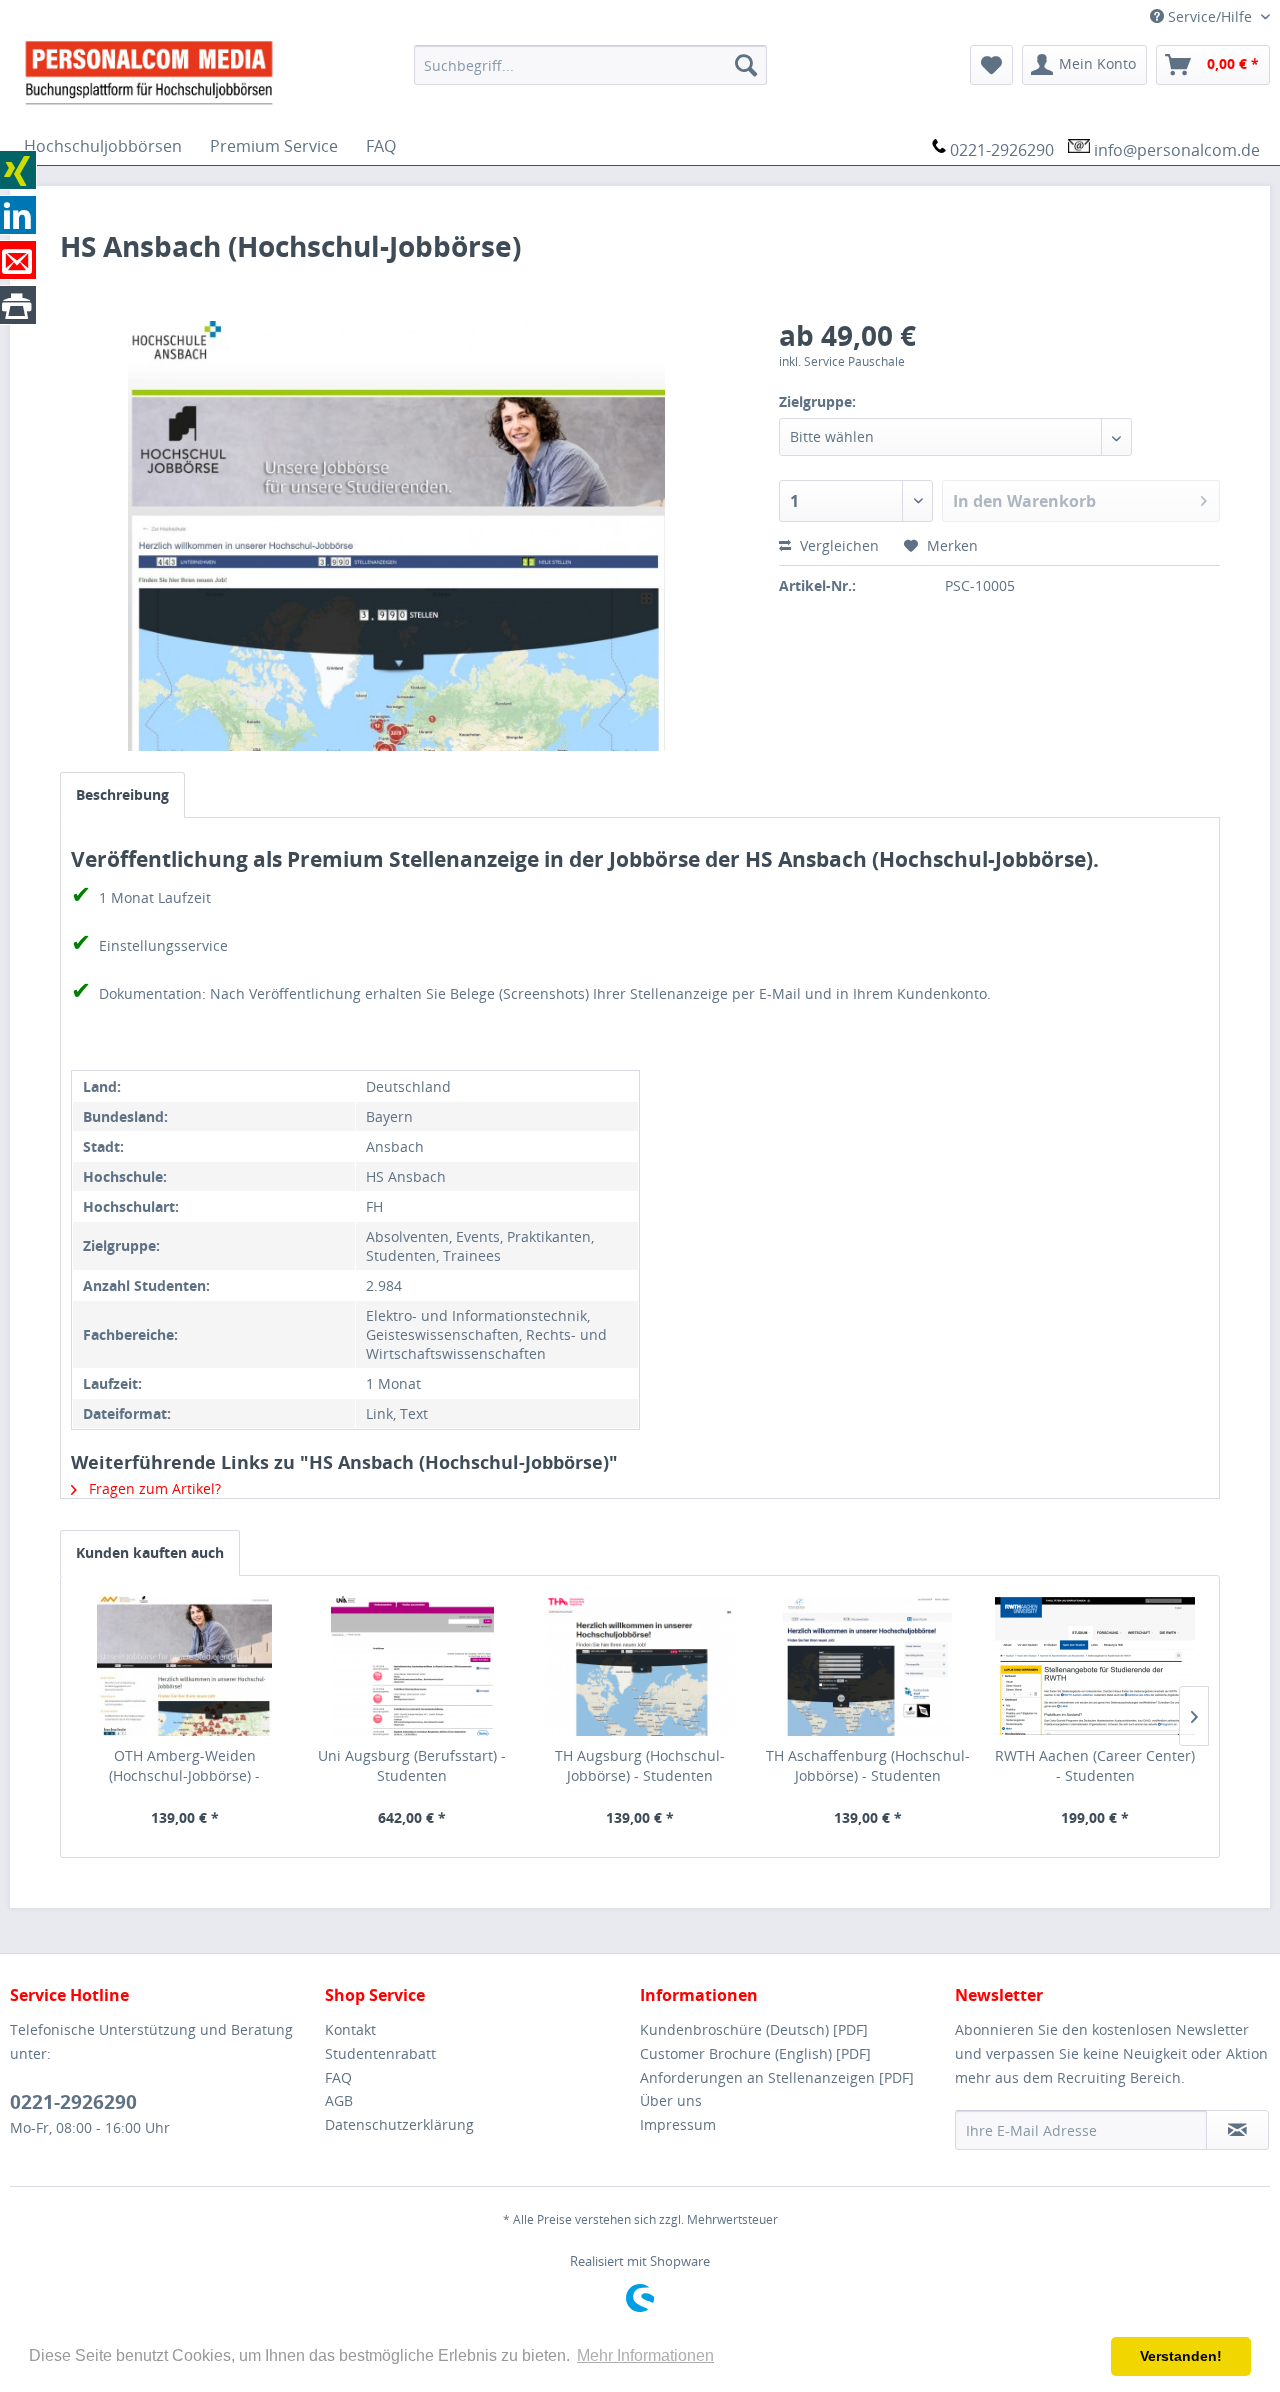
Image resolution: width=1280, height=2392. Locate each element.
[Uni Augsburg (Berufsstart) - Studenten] (413, 1666)
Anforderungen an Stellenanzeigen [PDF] (777, 2077)
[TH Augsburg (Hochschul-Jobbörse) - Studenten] (640, 1666)
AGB (339, 2100)
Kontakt (350, 2029)
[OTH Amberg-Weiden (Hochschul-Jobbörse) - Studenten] (185, 1666)
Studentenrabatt (380, 2053)
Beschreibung (122, 794)
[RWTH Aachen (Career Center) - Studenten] (1095, 1666)
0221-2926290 (1002, 150)
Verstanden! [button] (1181, 2356)
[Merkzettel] (991, 65)
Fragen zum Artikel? (153, 1488)
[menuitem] (590, 65)
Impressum (678, 2124)
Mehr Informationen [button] (645, 2355)
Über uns (671, 2100)
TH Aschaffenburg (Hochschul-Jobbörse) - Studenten (868, 1765)
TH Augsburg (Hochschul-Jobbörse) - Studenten (640, 1765)
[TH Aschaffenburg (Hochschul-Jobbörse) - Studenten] (868, 1666)
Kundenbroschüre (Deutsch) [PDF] (754, 2029)
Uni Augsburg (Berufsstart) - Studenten (412, 1765)
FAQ (338, 2077)
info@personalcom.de (1177, 150)
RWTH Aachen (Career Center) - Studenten (1095, 1765)
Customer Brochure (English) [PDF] (755, 2053)
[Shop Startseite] (204, 71)
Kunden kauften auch (150, 1552)
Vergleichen (837, 545)
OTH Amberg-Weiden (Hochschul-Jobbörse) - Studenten (184, 1766)
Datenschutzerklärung (399, 2124)
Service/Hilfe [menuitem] (1210, 16)
